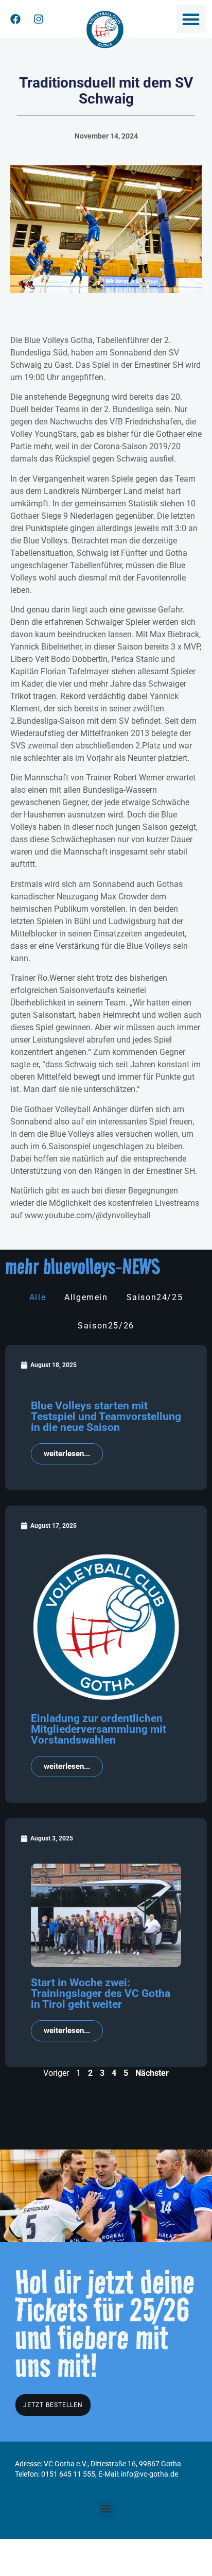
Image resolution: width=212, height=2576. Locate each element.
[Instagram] (39, 19)
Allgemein (86, 1297)
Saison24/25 (155, 1297)
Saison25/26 (106, 1326)
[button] (191, 19)
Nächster (152, 2073)
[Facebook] (15, 19)
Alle (38, 1297)
